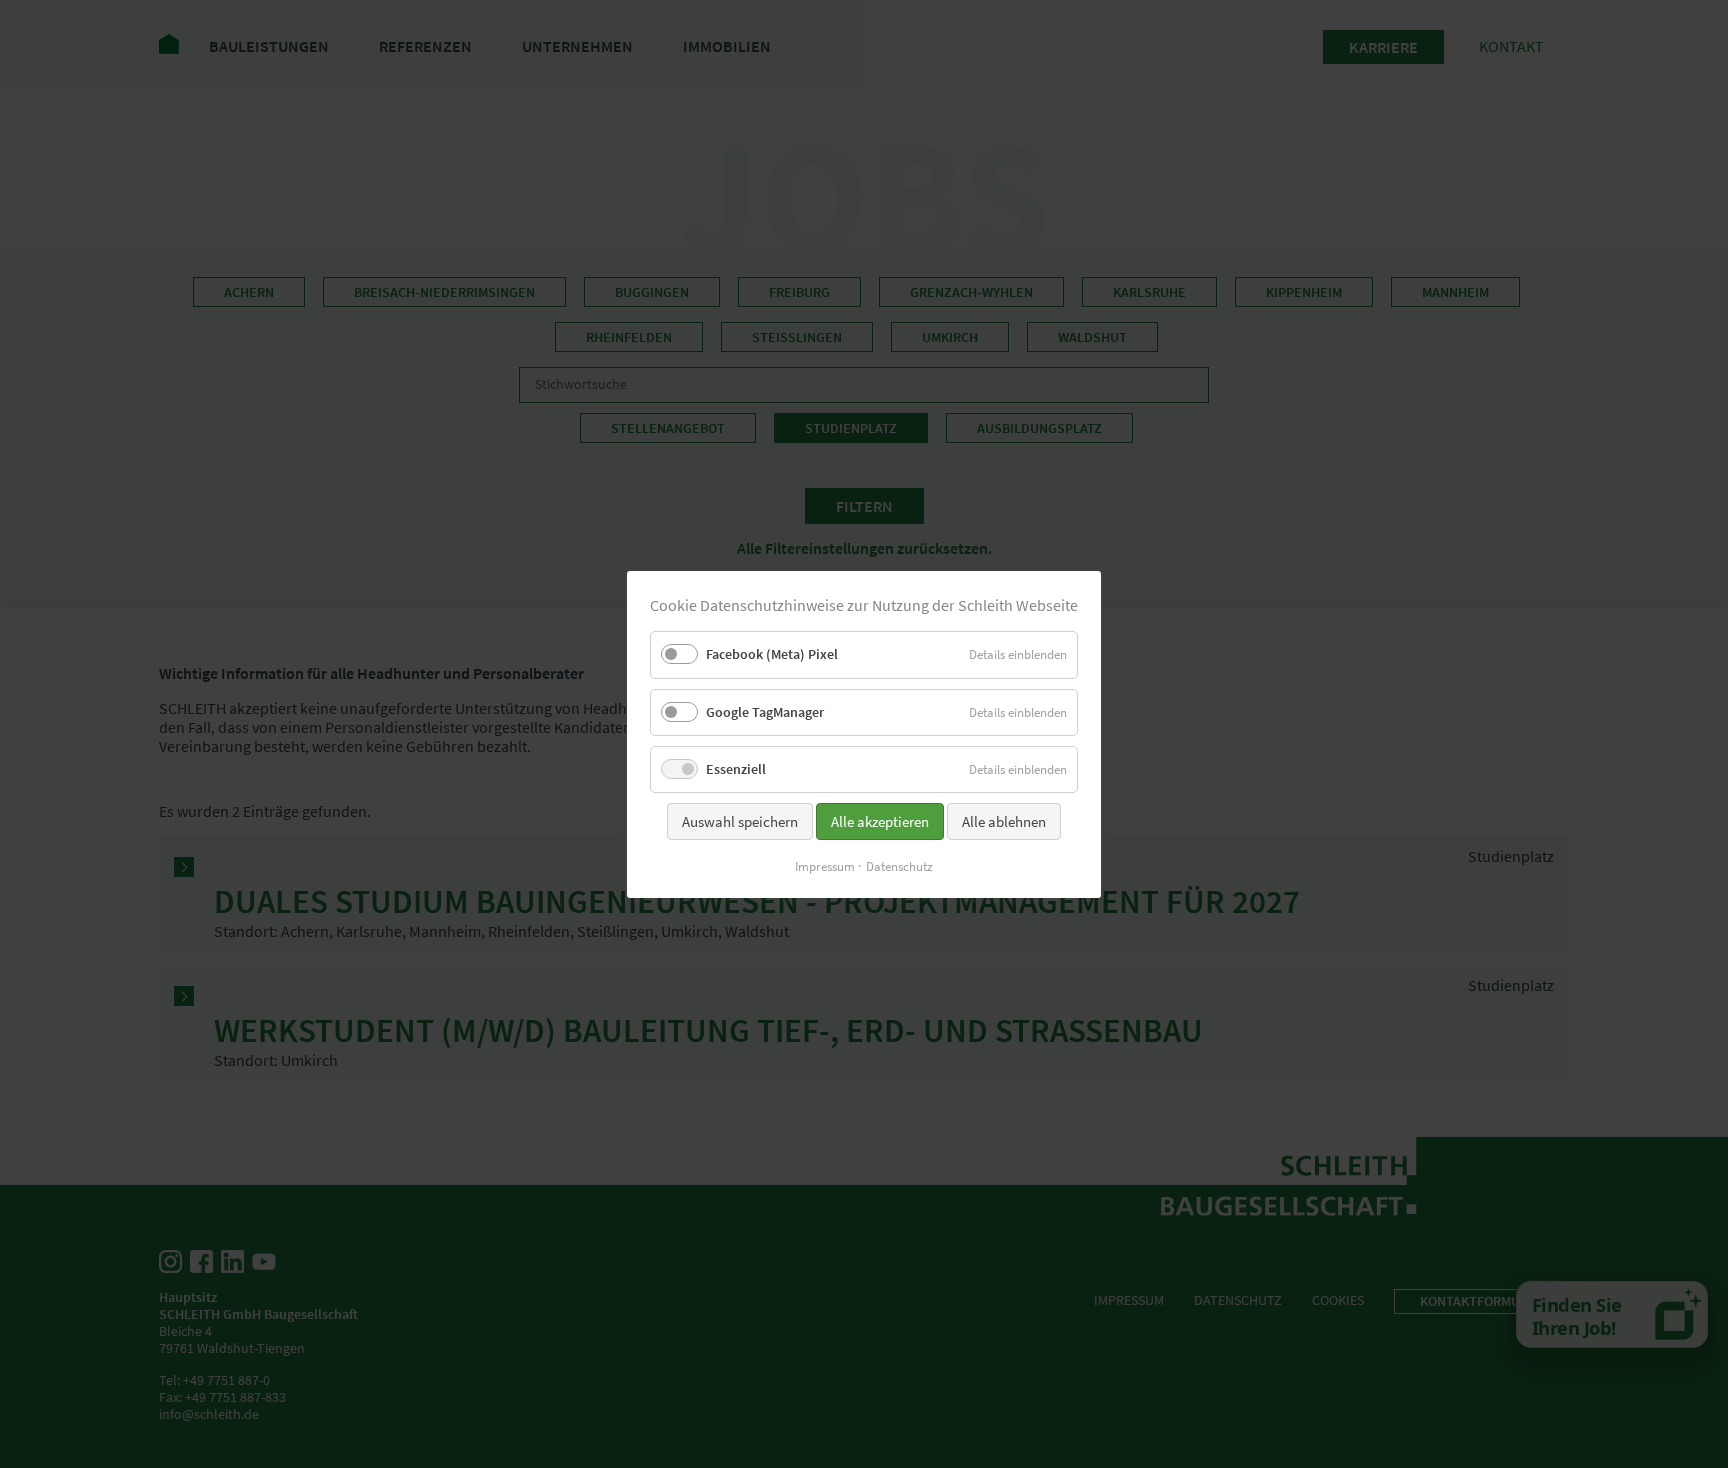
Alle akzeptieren (880, 821)
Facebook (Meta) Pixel (772, 654)
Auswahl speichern (740, 821)
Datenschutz (899, 866)
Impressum (825, 866)
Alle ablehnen (1004, 821)
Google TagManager (765, 711)
